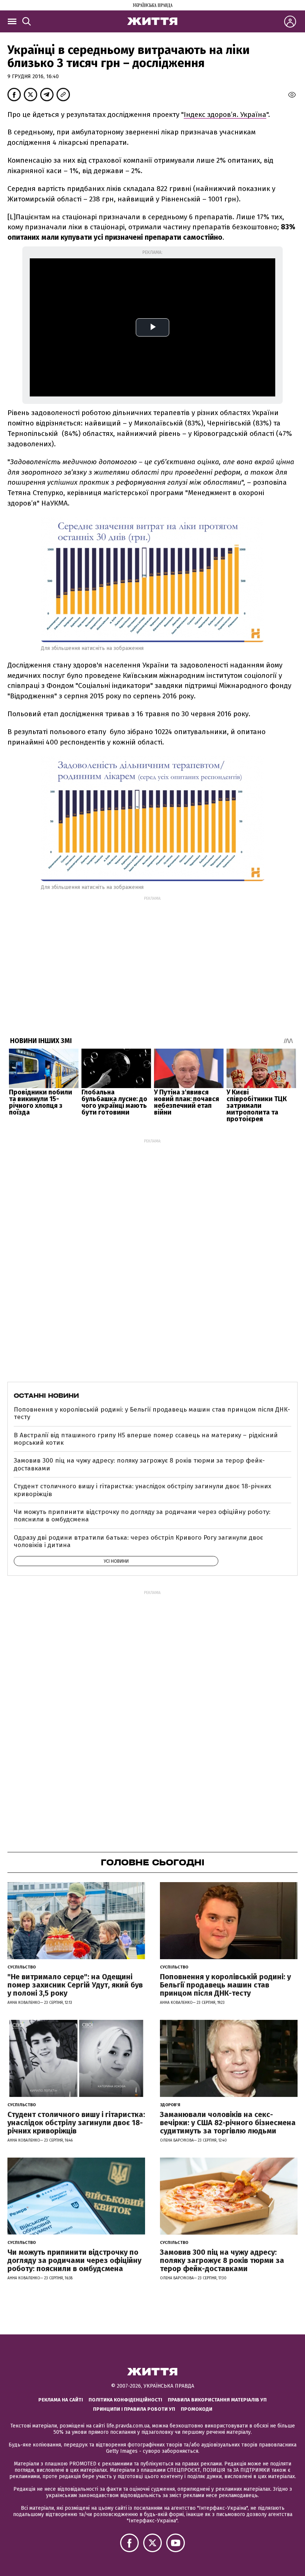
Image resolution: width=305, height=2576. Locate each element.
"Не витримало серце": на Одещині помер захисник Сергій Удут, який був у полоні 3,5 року (75, 1985)
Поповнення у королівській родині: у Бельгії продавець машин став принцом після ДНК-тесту (152, 1413)
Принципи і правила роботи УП (134, 2409)
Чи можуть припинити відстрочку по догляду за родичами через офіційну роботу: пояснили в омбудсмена (142, 1516)
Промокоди (197, 2409)
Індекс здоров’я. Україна (225, 114)
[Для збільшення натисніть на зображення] (152, 876)
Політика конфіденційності (125, 2400)
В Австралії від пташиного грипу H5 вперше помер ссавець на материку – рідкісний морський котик (146, 1439)
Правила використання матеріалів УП (217, 2400)
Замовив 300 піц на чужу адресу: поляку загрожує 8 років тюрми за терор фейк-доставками (139, 1464)
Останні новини (46, 1396)
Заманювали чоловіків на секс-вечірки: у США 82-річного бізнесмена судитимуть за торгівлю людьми (228, 2123)
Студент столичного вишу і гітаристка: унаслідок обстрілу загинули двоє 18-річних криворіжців (142, 1490)
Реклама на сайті (61, 2400)
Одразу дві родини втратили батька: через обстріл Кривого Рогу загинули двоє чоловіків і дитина (138, 1541)
